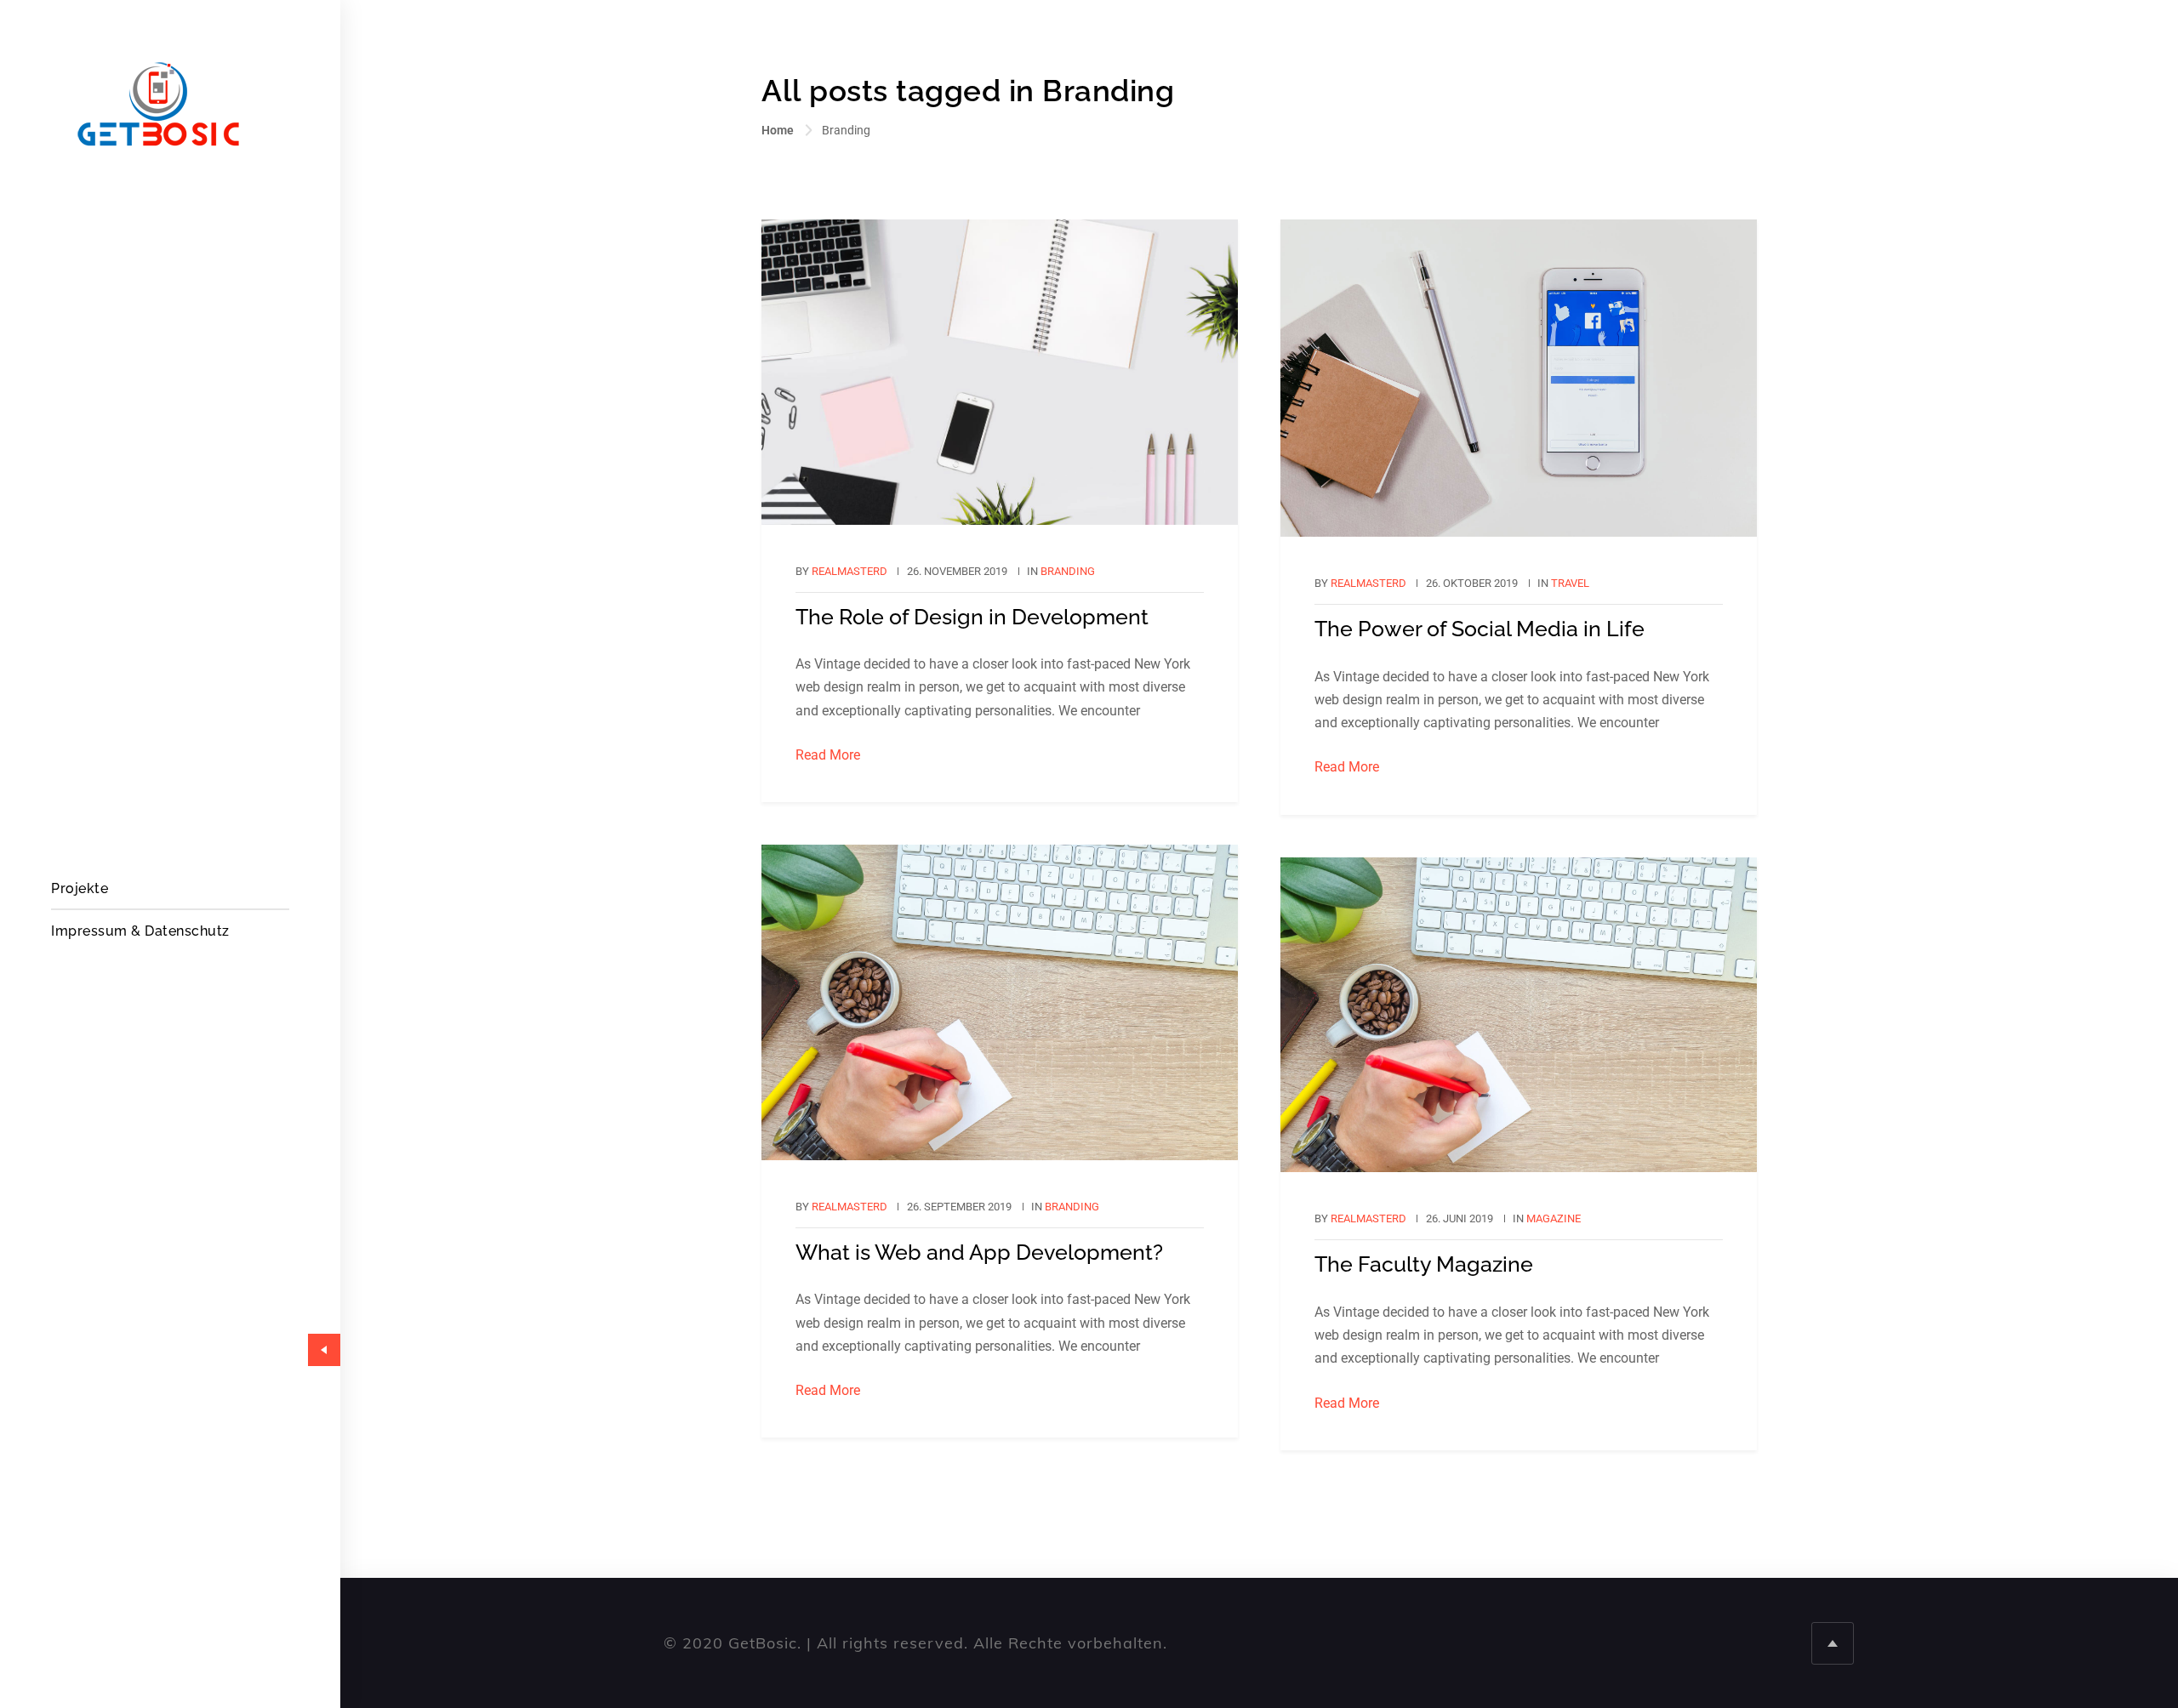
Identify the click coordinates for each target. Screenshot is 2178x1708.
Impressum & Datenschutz (140, 931)
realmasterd (850, 571)
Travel (1570, 583)
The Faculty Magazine (1424, 1264)
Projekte (80, 888)
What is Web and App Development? (979, 1252)
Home (778, 130)
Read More (828, 755)
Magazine (1554, 1218)
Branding (1068, 571)
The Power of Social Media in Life (1480, 629)
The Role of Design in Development (972, 617)
